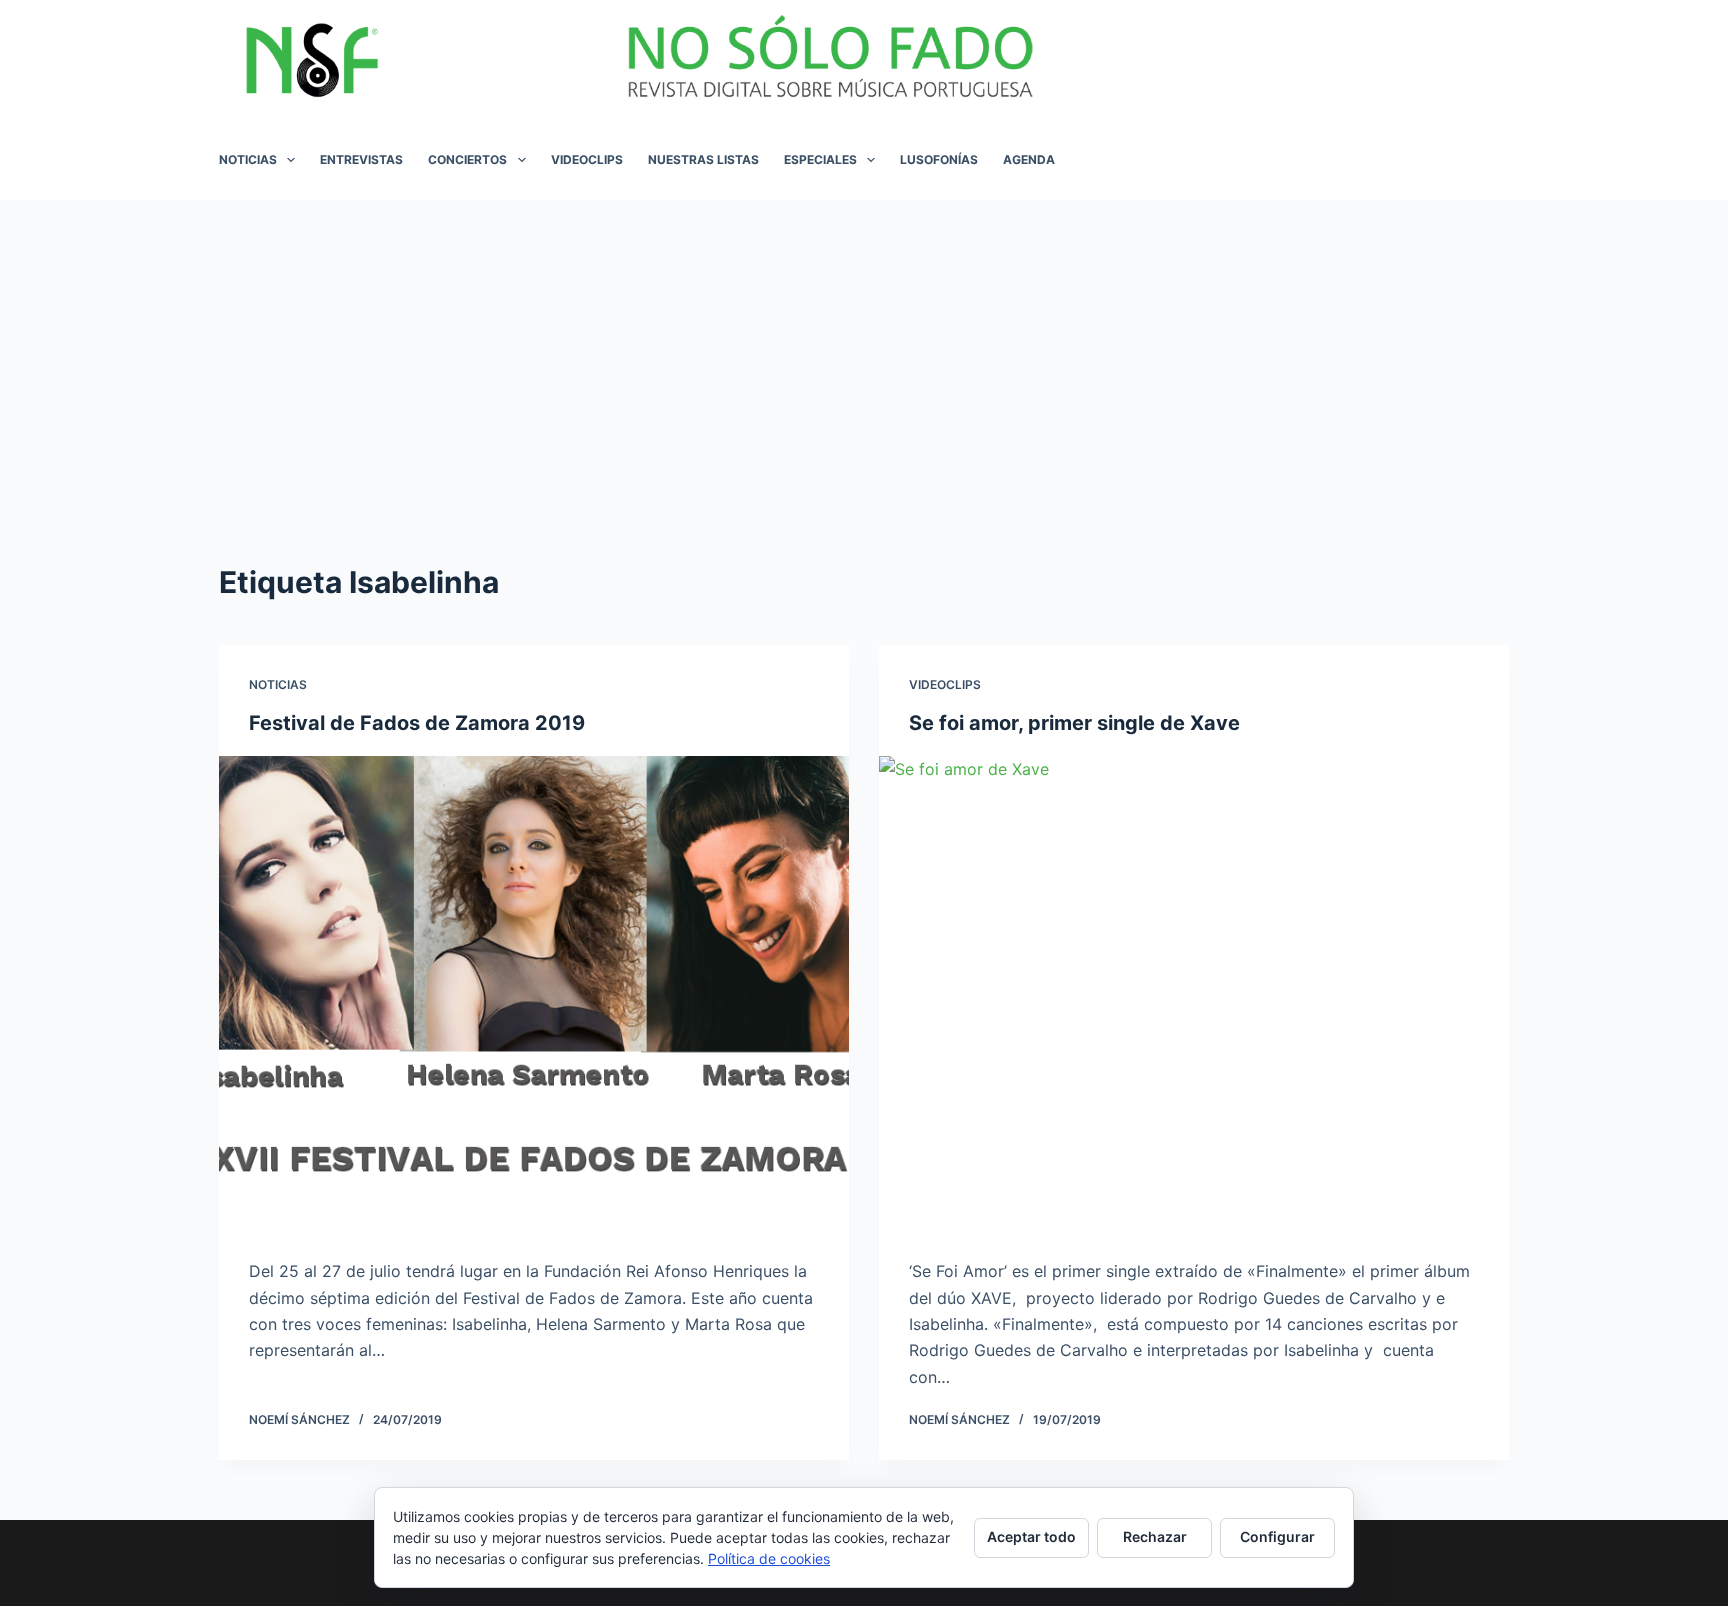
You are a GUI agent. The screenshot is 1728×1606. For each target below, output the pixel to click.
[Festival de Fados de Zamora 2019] (534, 992)
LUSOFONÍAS (939, 159)
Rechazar (1155, 1536)
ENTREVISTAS (361, 159)
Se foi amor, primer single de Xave (1074, 723)
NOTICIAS (248, 159)
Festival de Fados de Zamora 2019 (417, 723)
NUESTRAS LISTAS (703, 159)
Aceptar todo (1031, 1536)
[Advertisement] (864, 350)
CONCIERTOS (467, 159)
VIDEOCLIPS (587, 159)
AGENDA (1029, 159)
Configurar (1277, 1536)
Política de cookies (769, 1558)
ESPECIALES (820, 159)
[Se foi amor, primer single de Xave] (1194, 992)
